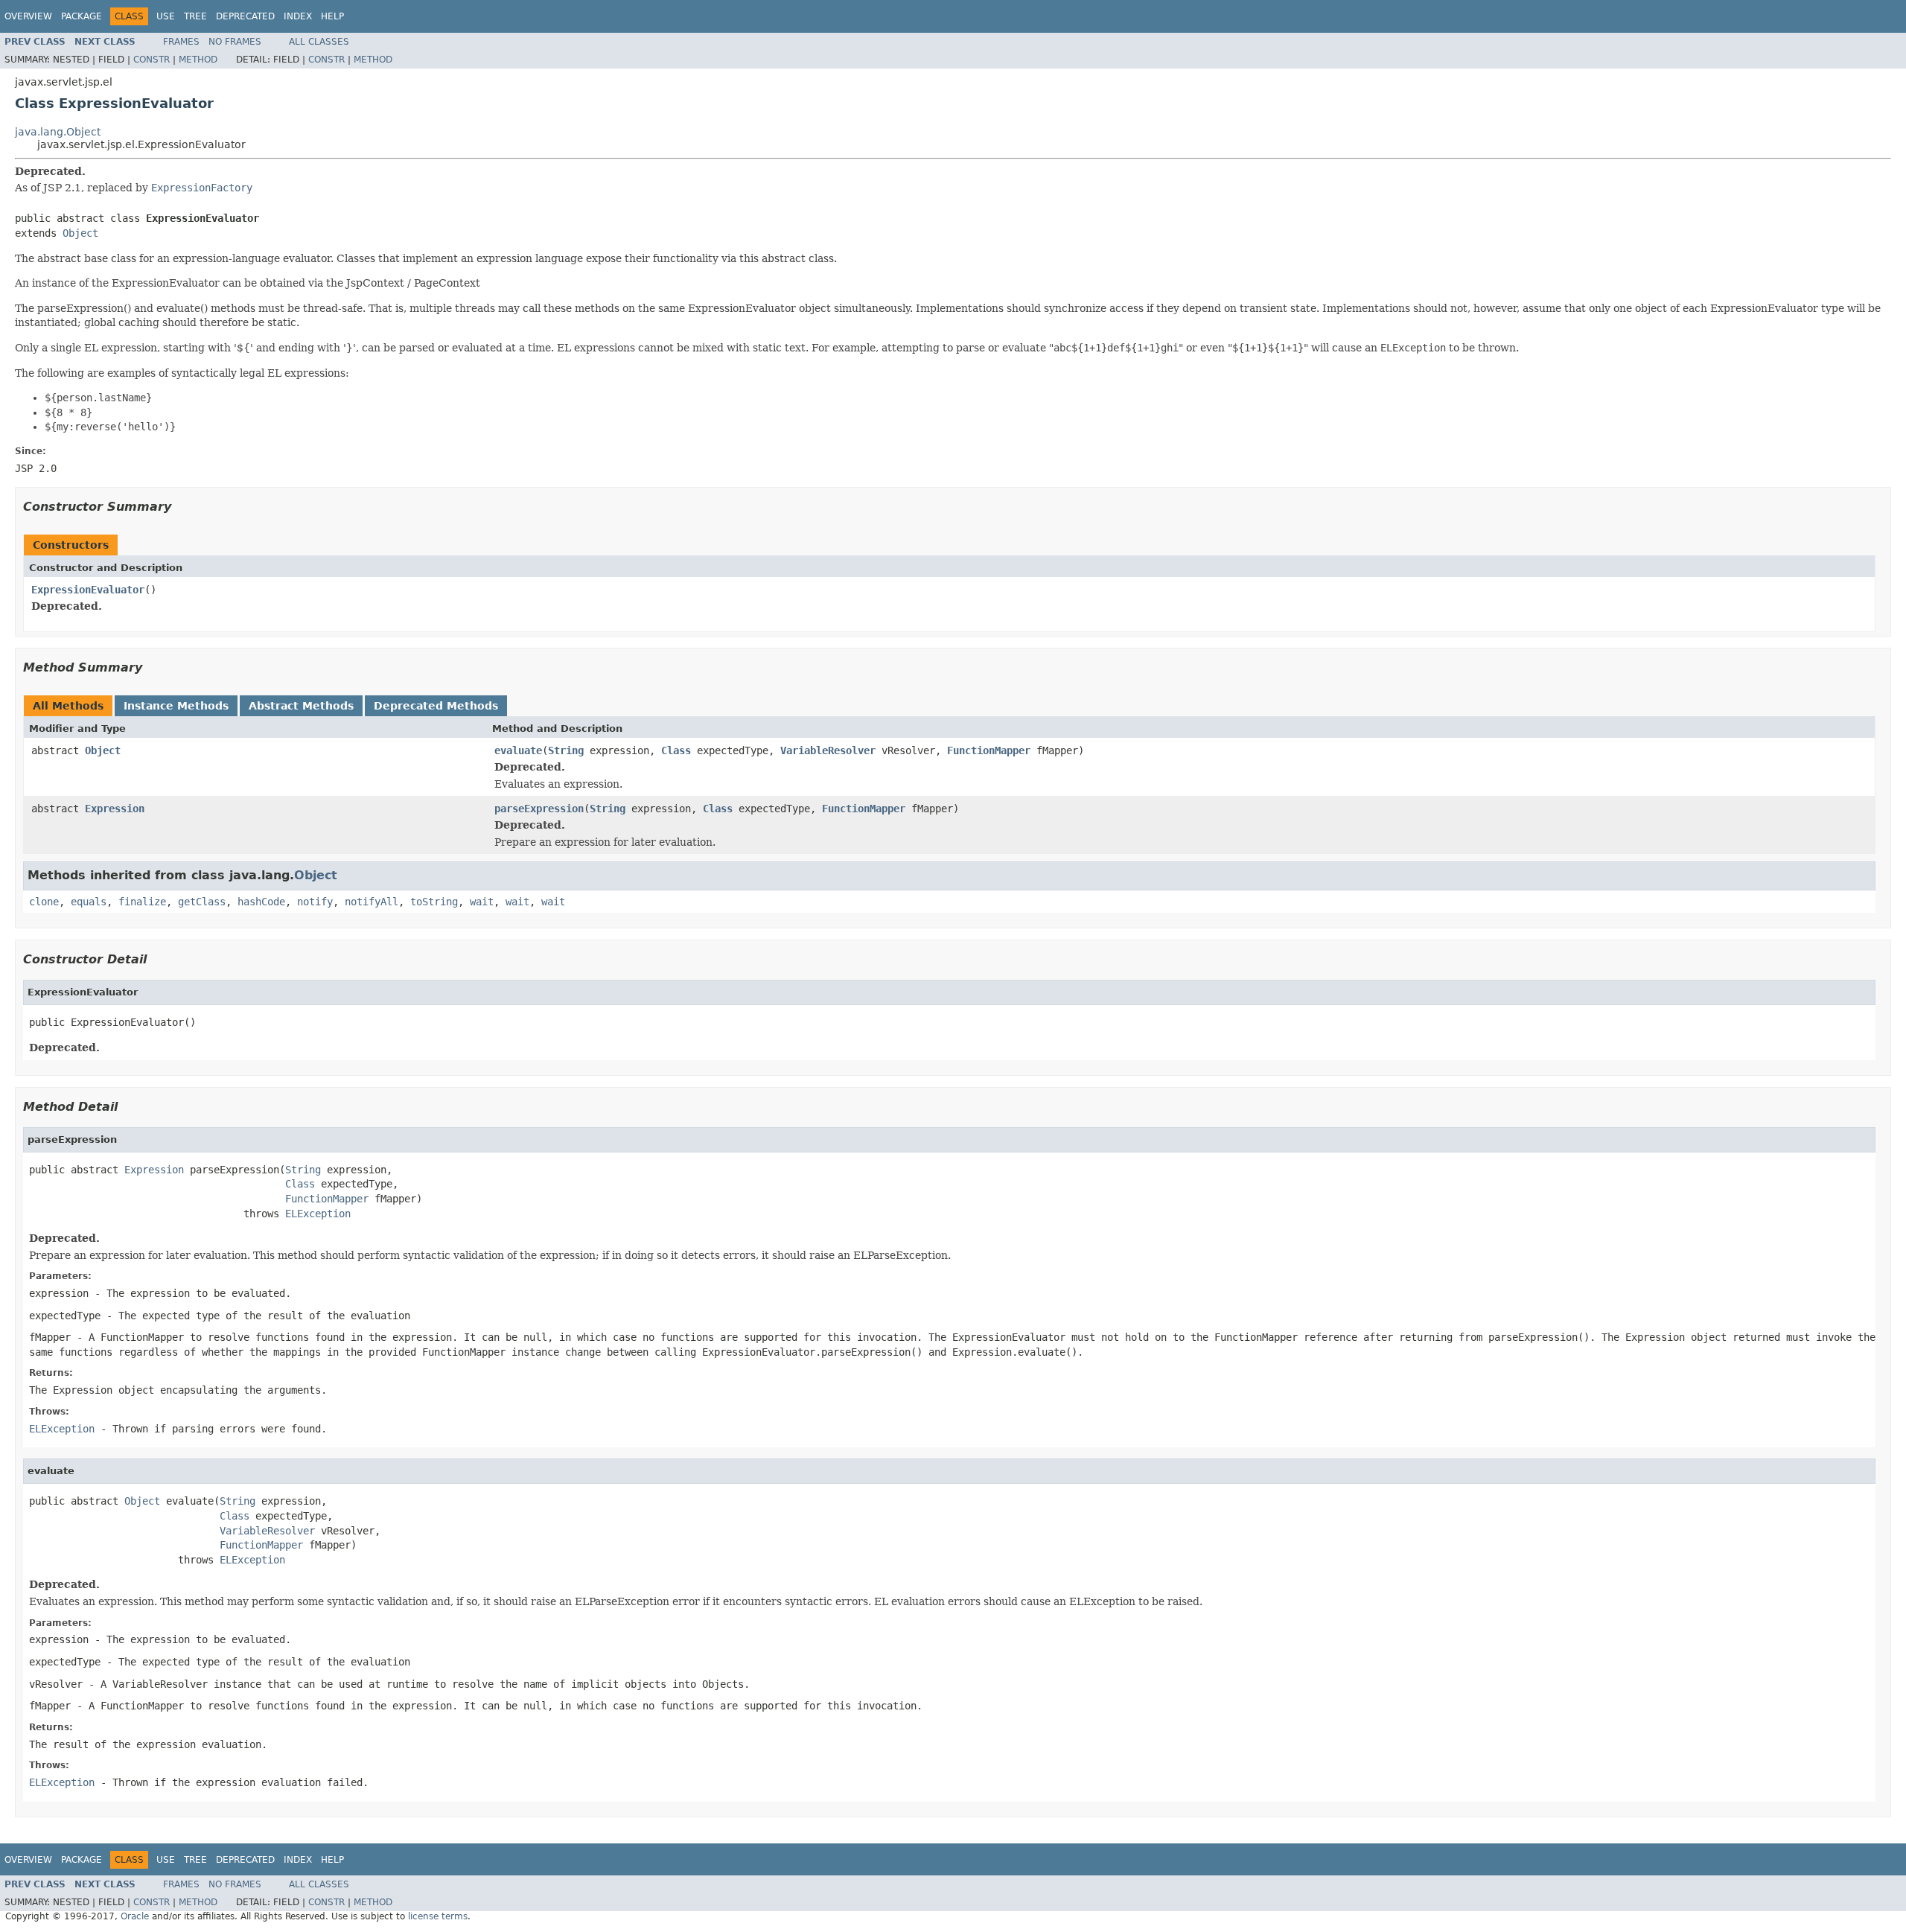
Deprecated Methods (436, 706)
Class (676, 750)
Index (298, 16)
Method (198, 60)
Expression (115, 809)
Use (166, 16)
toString (434, 902)
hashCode (261, 902)
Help (332, 16)
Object (80, 233)
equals (89, 902)
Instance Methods (176, 706)
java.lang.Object (58, 132)
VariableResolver (828, 750)
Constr (152, 60)
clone (44, 902)
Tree (195, 16)
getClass (202, 902)
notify (315, 902)
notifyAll (372, 902)
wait (482, 902)
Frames (181, 42)
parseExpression (539, 809)
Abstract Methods (301, 706)
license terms (438, 1916)
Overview (28, 16)
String (566, 750)
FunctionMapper (989, 750)
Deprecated (245, 16)
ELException (318, 1214)
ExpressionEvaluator (88, 590)
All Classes (319, 42)
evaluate (518, 750)
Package (82, 16)
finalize (142, 902)
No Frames (235, 42)
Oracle (135, 1916)
